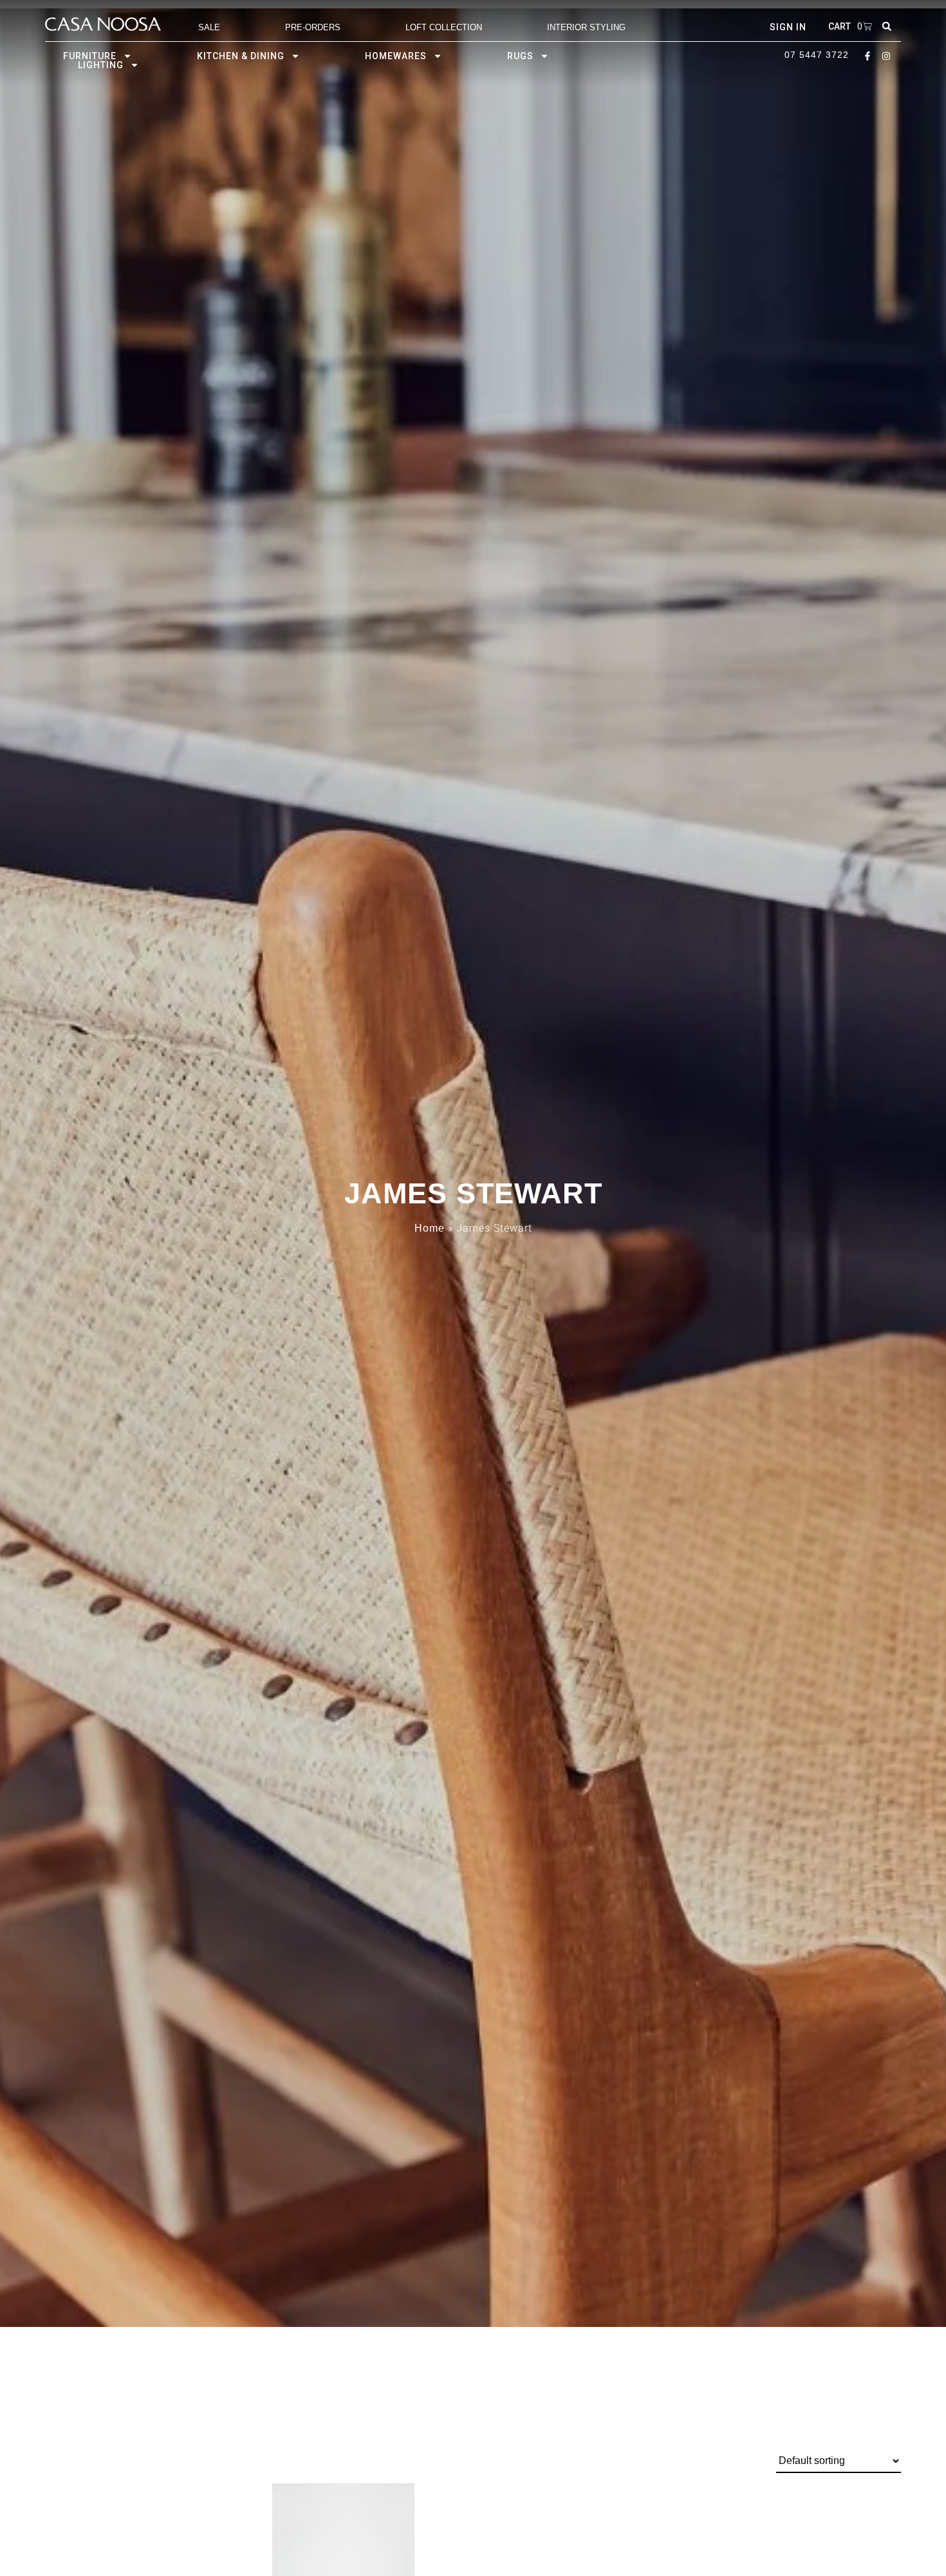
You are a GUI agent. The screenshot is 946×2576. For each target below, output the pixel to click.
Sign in (788, 27)
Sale (209, 27)
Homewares (396, 56)
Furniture (90, 56)
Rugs (520, 56)
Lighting (101, 65)
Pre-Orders (313, 27)
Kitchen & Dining (241, 56)
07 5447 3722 (817, 55)
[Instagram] (886, 56)
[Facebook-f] (867, 56)
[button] (887, 26)
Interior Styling (586, 27)
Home (430, 1228)
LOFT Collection (444, 27)
